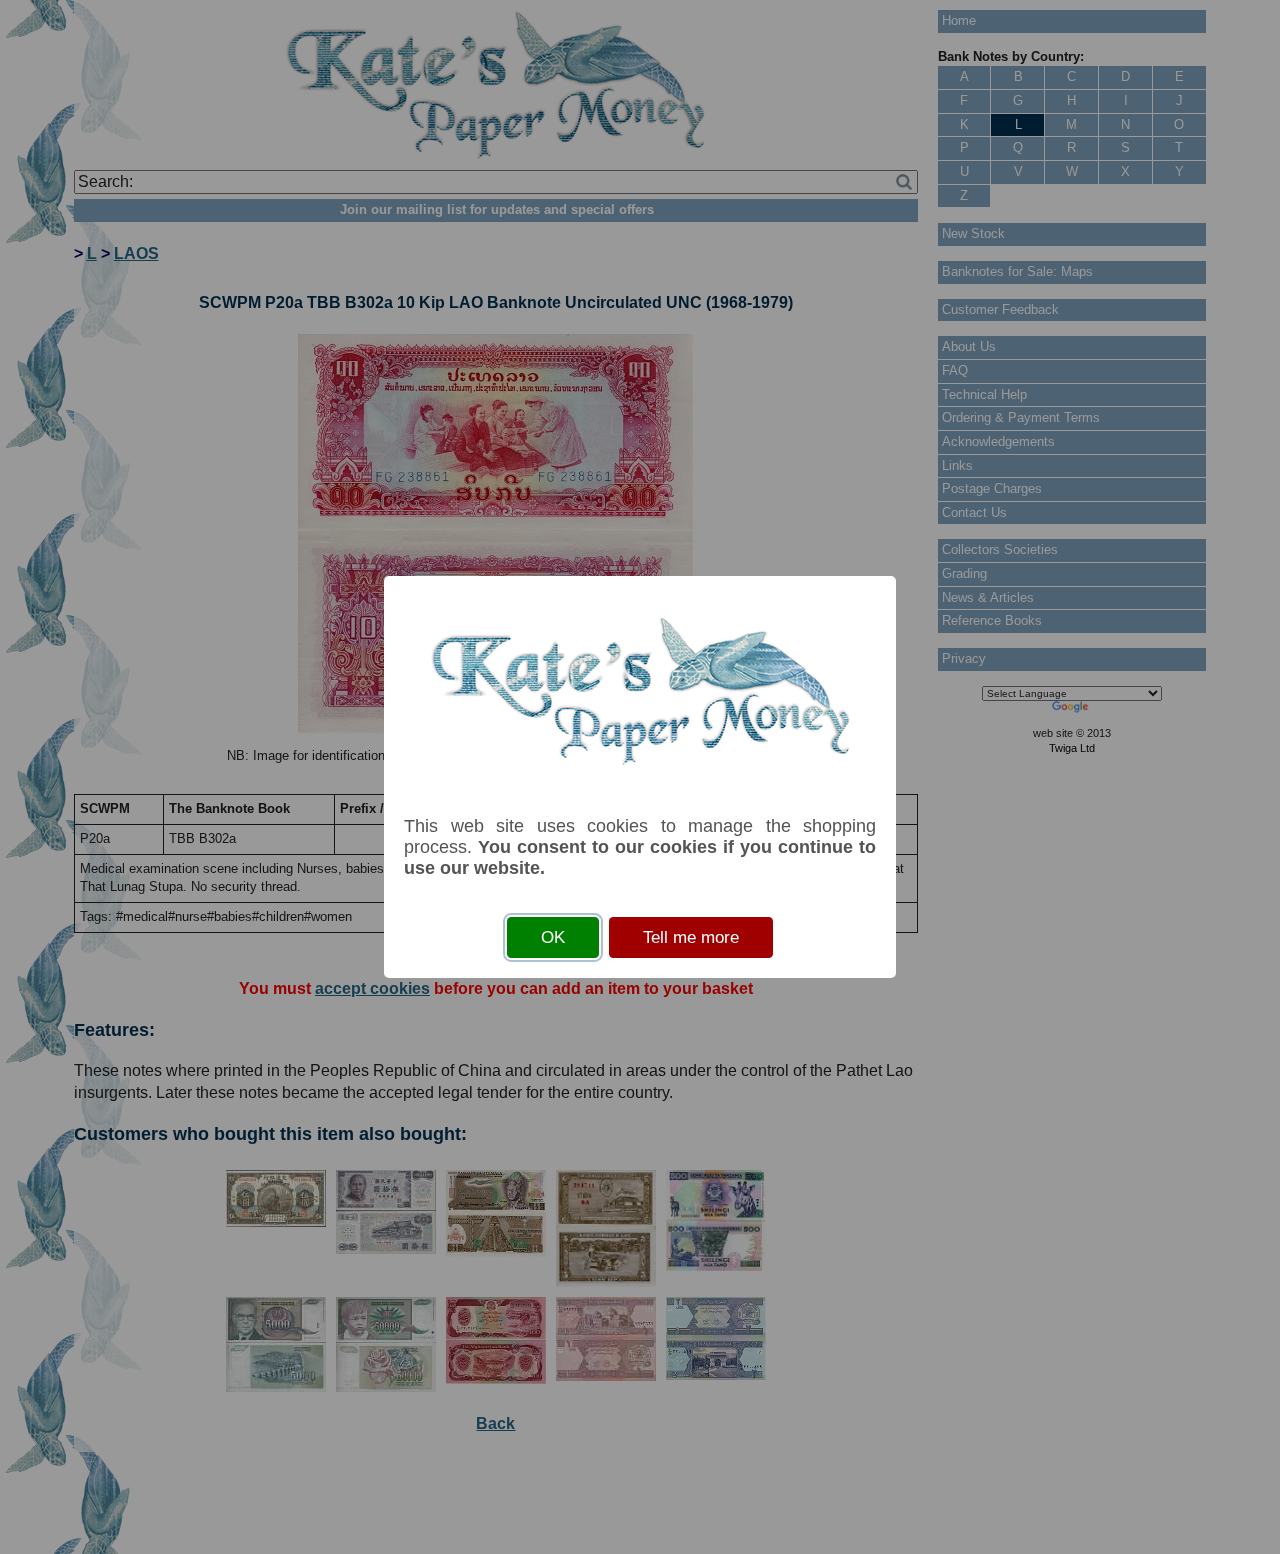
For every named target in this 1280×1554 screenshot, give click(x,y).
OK (553, 937)
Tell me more (691, 937)
